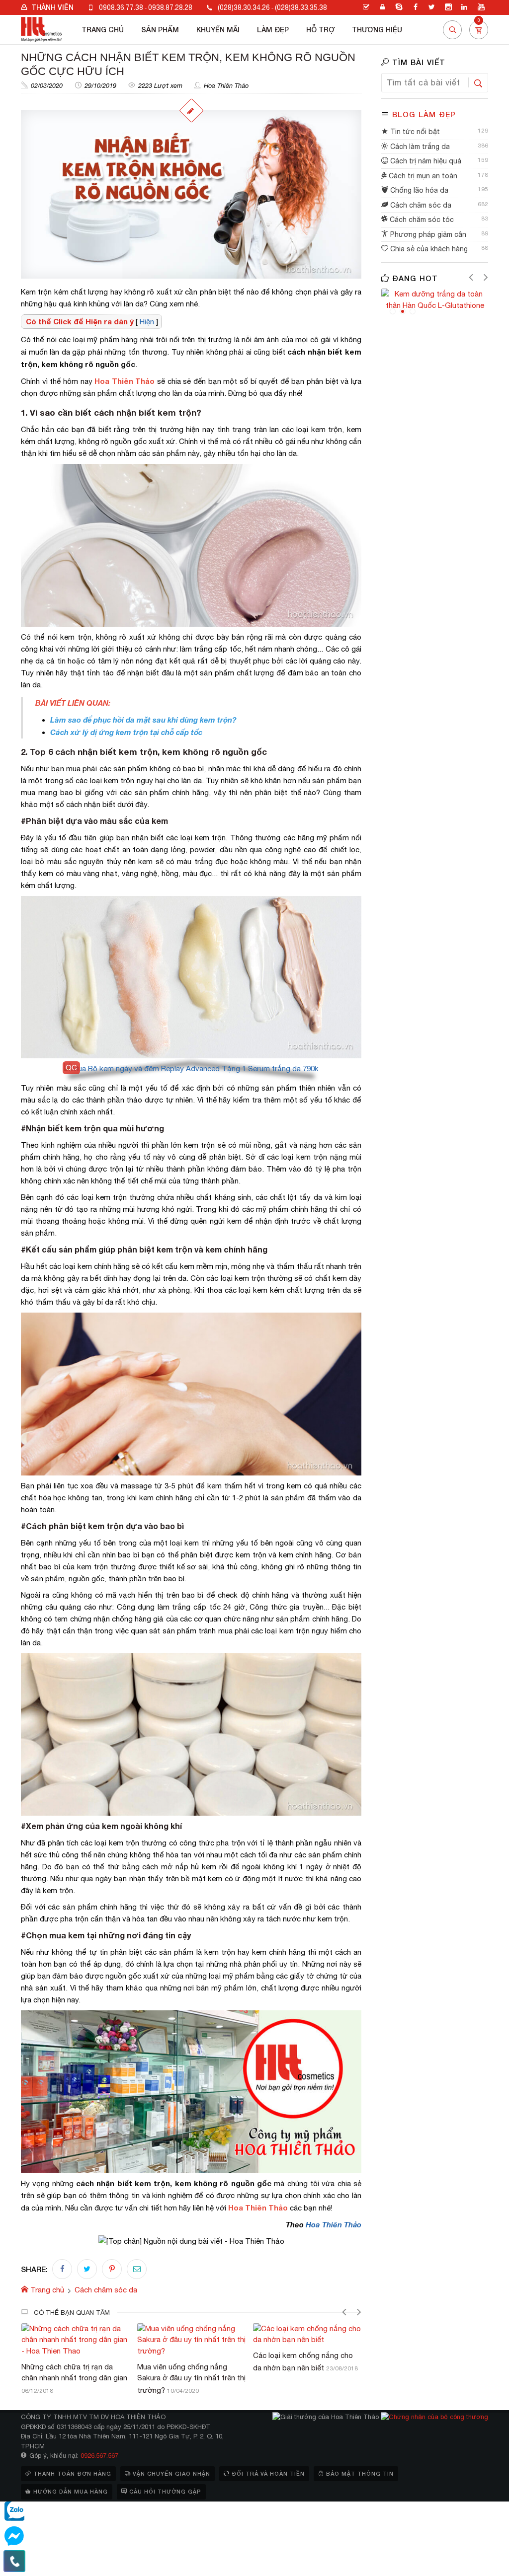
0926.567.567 (99, 2456)
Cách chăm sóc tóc (421, 220)
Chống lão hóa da (418, 190)
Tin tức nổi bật (414, 132)
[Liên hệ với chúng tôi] (14, 2561)
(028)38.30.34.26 (244, 7)
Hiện (147, 322)
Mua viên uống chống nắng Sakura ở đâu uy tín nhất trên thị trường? (76, 2378)
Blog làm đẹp (424, 114)
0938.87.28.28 (170, 7)
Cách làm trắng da (419, 147)
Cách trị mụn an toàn (422, 176)
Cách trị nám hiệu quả (425, 161)
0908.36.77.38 (121, 7)
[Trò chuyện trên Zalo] (14, 2511)
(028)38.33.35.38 (301, 7)
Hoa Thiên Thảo (226, 86)
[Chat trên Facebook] (14, 2536)
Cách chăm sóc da (420, 205)
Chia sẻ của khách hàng (428, 249)
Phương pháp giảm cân (427, 234)
